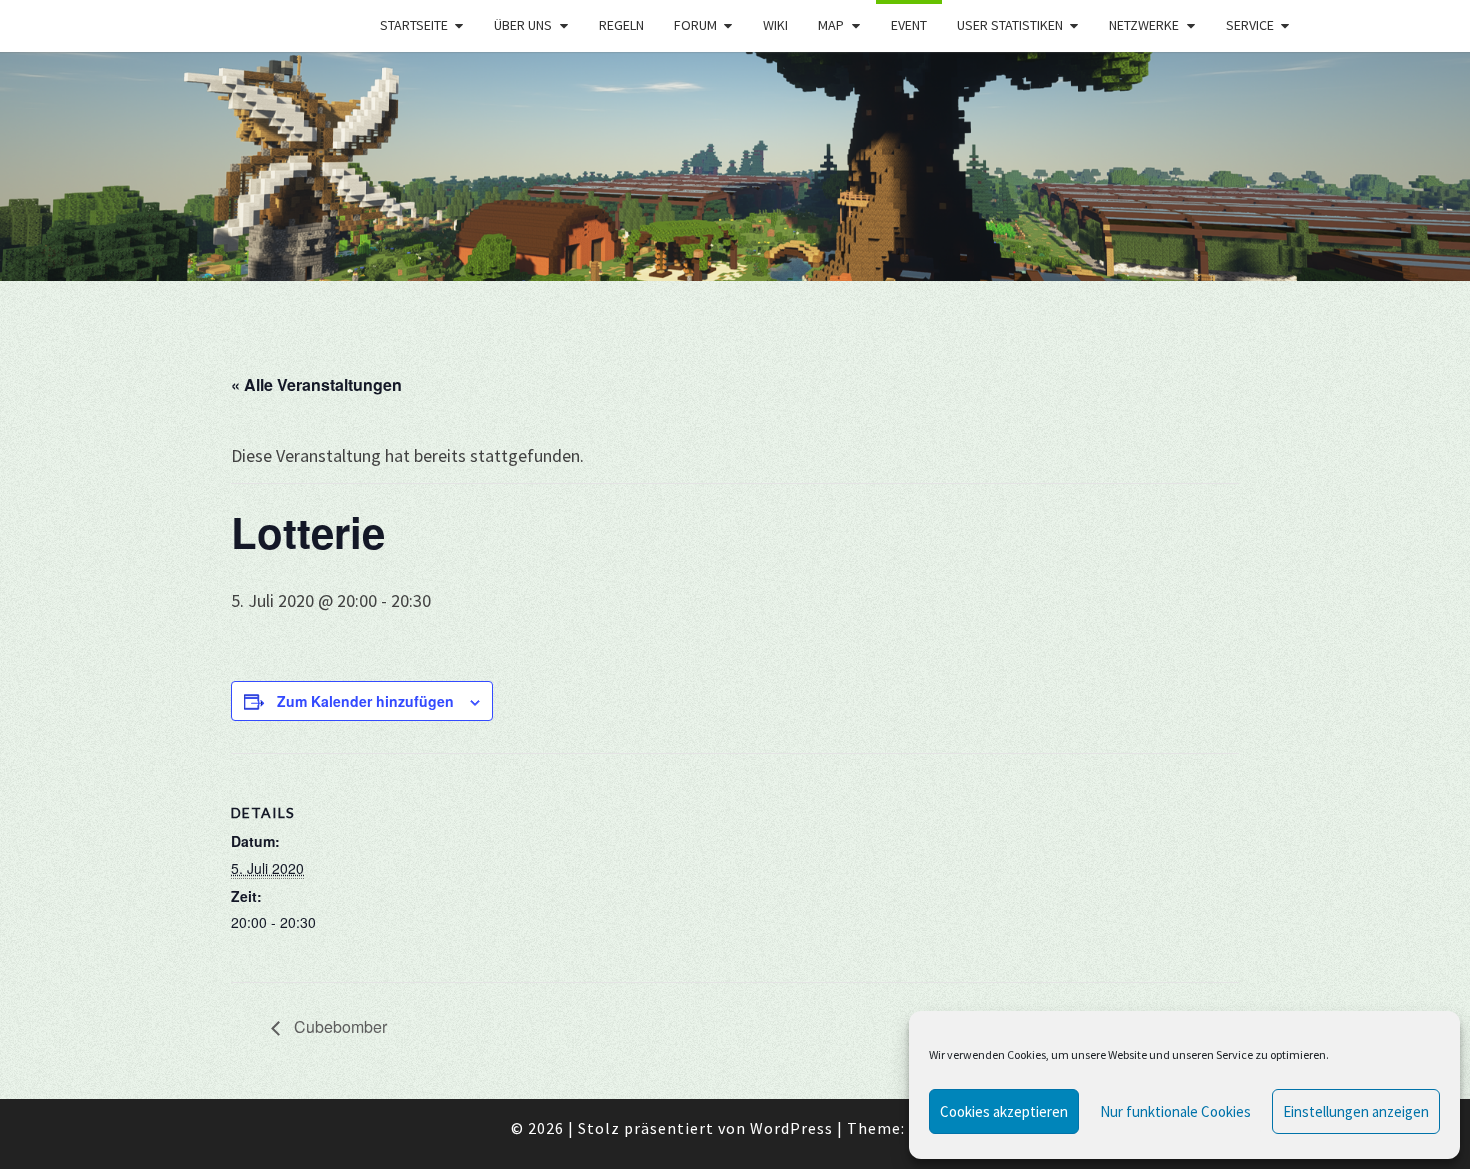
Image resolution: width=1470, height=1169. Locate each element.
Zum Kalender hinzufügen (365, 701)
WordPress (791, 1128)
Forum (695, 25)
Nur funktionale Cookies (1175, 1111)
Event (909, 25)
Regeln (621, 25)
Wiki (775, 25)
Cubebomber (338, 1026)
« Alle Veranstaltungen (316, 384)
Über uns (523, 25)
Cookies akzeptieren (1004, 1111)
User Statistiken (1010, 25)
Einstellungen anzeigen (1356, 1111)
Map (831, 25)
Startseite (414, 25)
